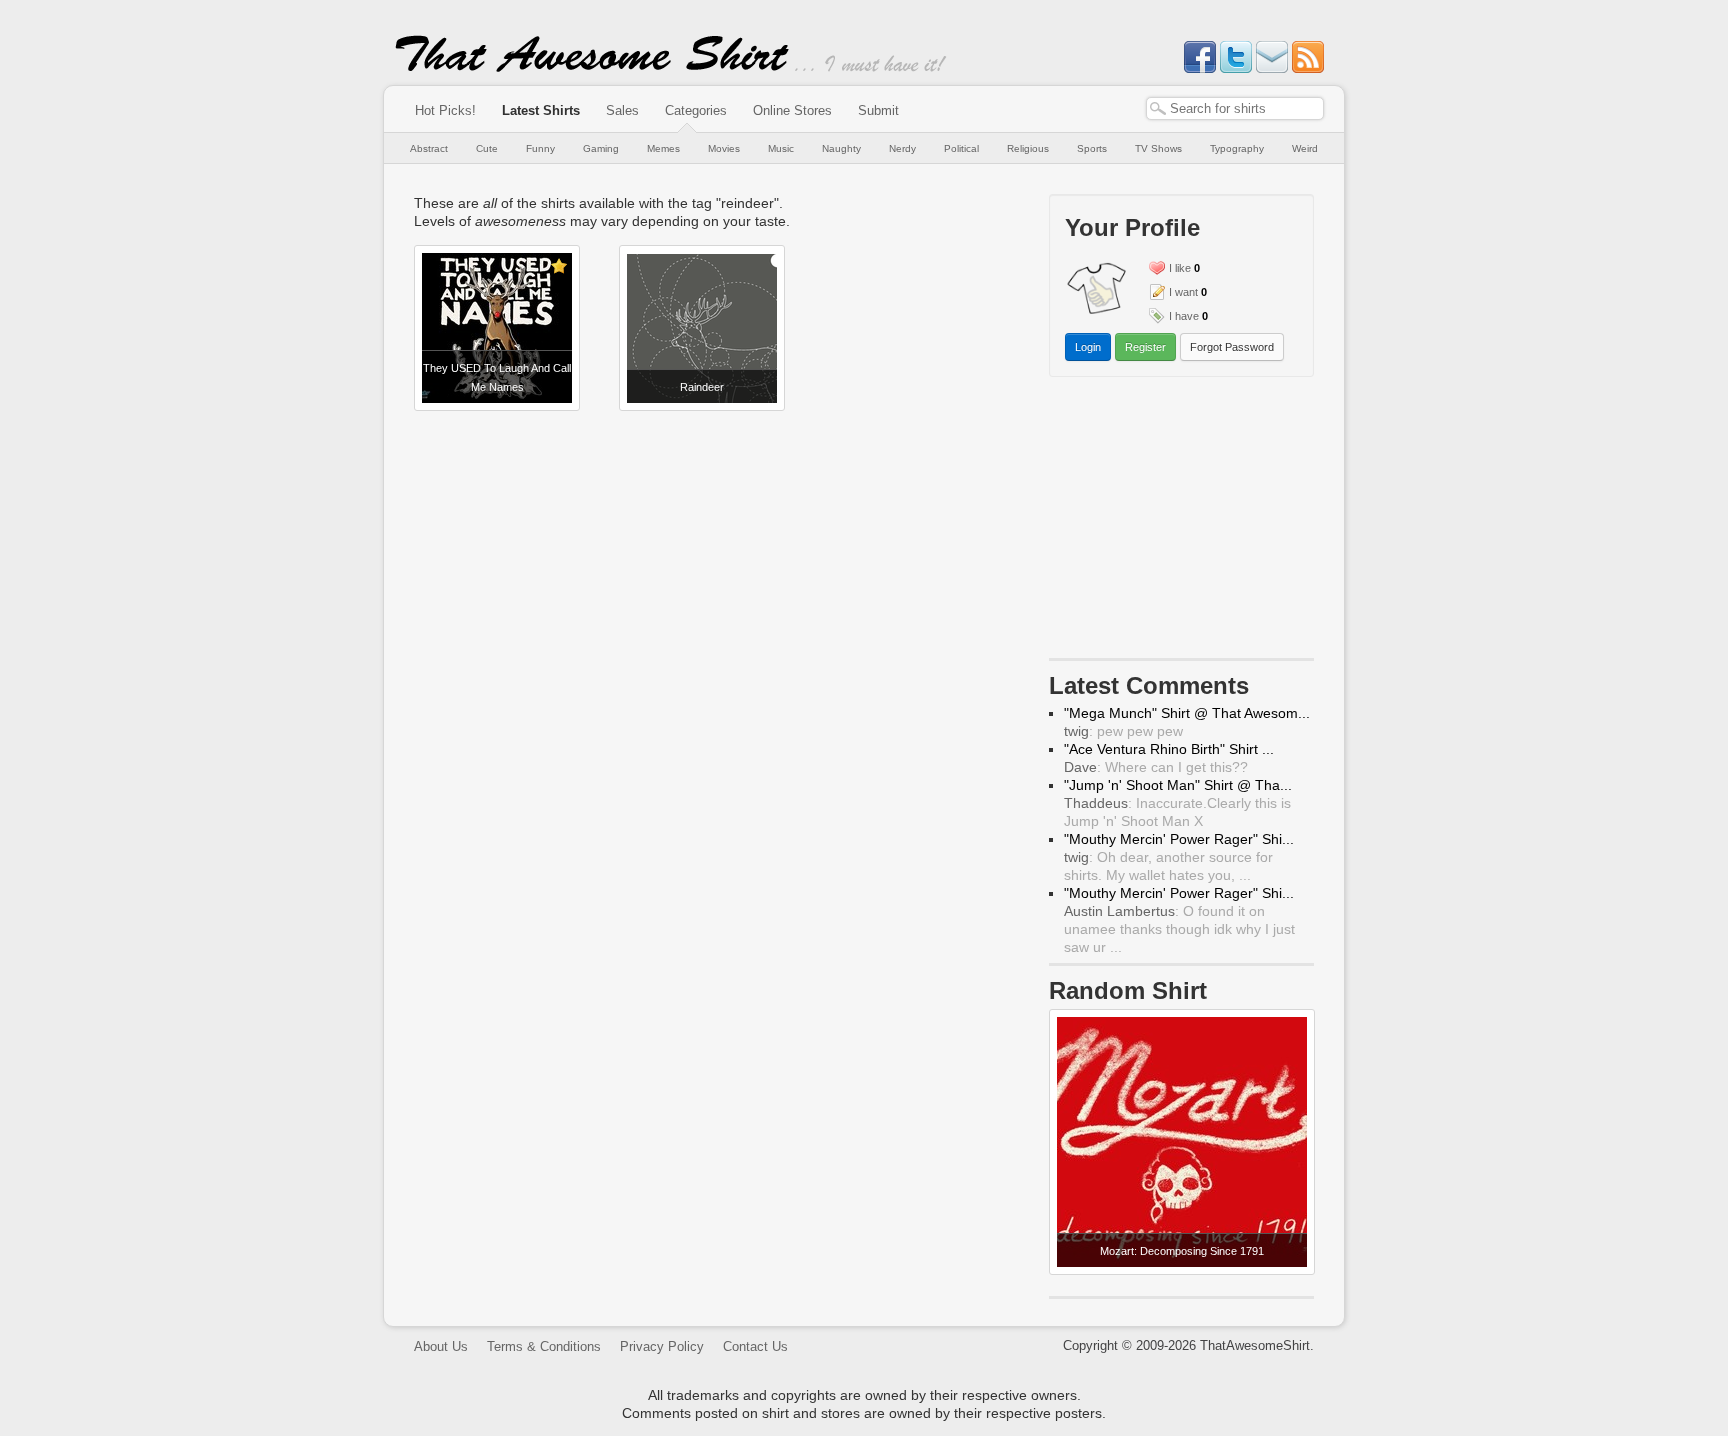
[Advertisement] (1182, 522)
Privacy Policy (662, 1346)
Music (781, 148)
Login (1088, 347)
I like (1180, 268)
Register (1145, 347)
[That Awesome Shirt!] (592, 68)
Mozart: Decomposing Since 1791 (1182, 1251)
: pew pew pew (1123, 731)
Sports (1092, 148)
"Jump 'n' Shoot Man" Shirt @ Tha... (1178, 785)
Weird (1305, 148)
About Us (441, 1346)
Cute (487, 148)
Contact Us (755, 1346)
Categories (696, 110)
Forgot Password (1232, 347)
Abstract (429, 148)
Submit (878, 110)
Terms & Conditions (544, 1346)
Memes (663, 148)
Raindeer (702, 387)
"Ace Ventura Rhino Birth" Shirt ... (1169, 749)
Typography (1237, 148)
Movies (724, 148)
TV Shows (1158, 148)
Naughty (841, 148)
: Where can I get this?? (1156, 767)
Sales (622, 110)
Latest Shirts (541, 110)
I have (1184, 316)
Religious (1028, 148)
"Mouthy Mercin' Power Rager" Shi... (1179, 839)
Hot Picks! (445, 110)
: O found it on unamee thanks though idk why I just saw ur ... (1179, 929)
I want (1183, 292)
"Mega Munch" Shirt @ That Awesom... (1187, 713)
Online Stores (792, 110)
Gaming (601, 148)
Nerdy (902, 148)
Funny (540, 148)
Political (961, 148)
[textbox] (1235, 108)
